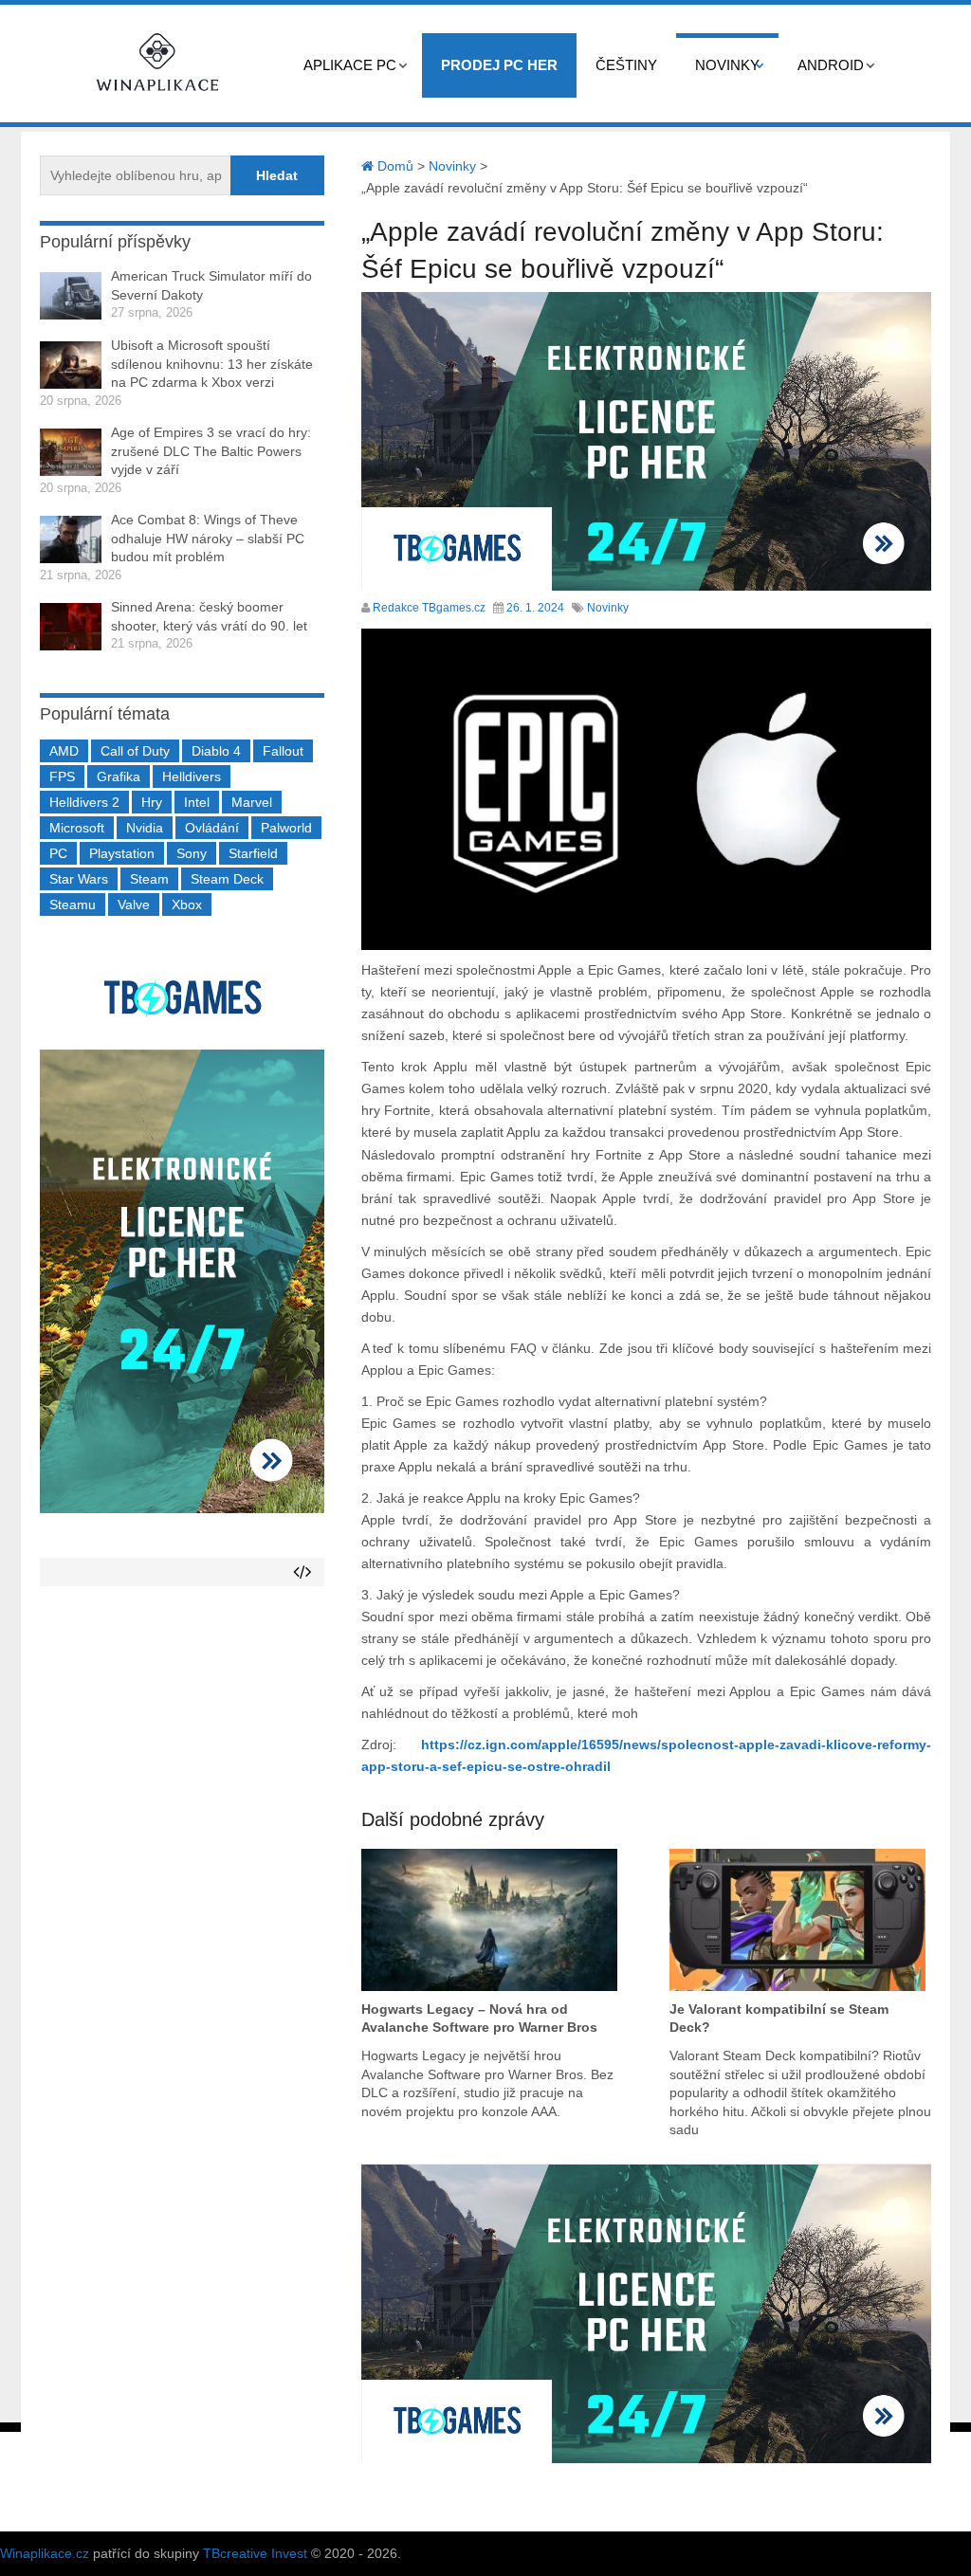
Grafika (119, 776)
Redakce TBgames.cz (429, 608)
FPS (62, 776)
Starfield (253, 853)
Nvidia (145, 828)
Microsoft (77, 828)
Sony (192, 853)
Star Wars (79, 879)
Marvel (252, 802)
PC (58, 853)
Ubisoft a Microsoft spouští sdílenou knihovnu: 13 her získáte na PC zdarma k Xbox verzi (212, 364)
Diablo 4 (216, 751)
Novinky (727, 65)
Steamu (73, 904)
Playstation (122, 853)
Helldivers (192, 776)
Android (831, 65)
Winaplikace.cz (45, 2553)
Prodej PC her (499, 65)
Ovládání (212, 828)
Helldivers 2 (84, 802)
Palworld (286, 828)
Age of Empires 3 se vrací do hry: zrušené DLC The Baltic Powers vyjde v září (211, 451)
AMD (64, 751)
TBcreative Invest (255, 2553)
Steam (149, 879)
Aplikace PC (350, 65)
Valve (134, 904)
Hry (152, 802)
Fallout (283, 751)
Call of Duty (135, 751)
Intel (197, 802)
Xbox (187, 904)
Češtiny (626, 65)
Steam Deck (227, 879)
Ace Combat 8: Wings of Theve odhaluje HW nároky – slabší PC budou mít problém (208, 538)
